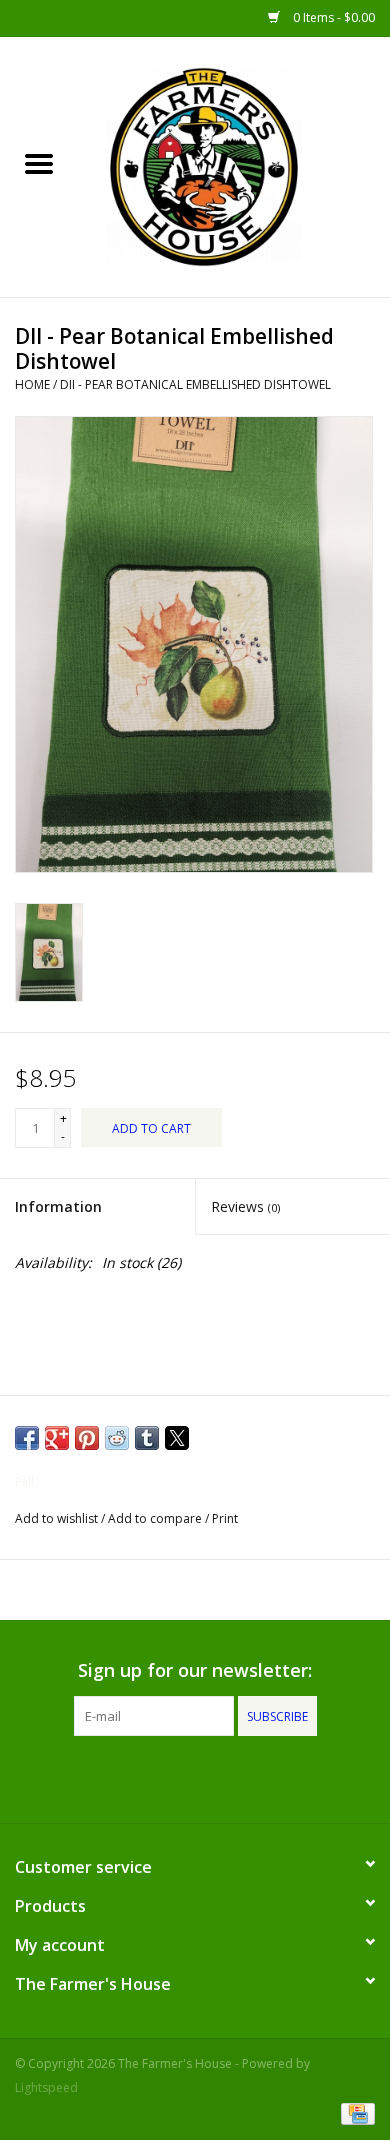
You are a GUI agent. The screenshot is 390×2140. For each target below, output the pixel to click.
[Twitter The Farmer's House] (195, 1777)
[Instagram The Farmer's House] (231, 1777)
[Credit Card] (354, 2112)
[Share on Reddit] (117, 1438)
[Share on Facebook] (27, 1438)
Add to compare (156, 1518)
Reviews (245, 1206)
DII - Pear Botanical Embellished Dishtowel (195, 384)
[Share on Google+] (57, 1438)
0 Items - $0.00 (332, 17)
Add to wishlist (58, 1518)
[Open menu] (39, 163)
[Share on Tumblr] (147, 1438)
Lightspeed (46, 2087)
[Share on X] (177, 1438)
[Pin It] (87, 1438)
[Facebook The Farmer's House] (159, 1777)
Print (225, 1518)
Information (58, 1206)
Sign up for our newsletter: (195, 1670)
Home (32, 384)
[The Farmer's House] (234, 165)
